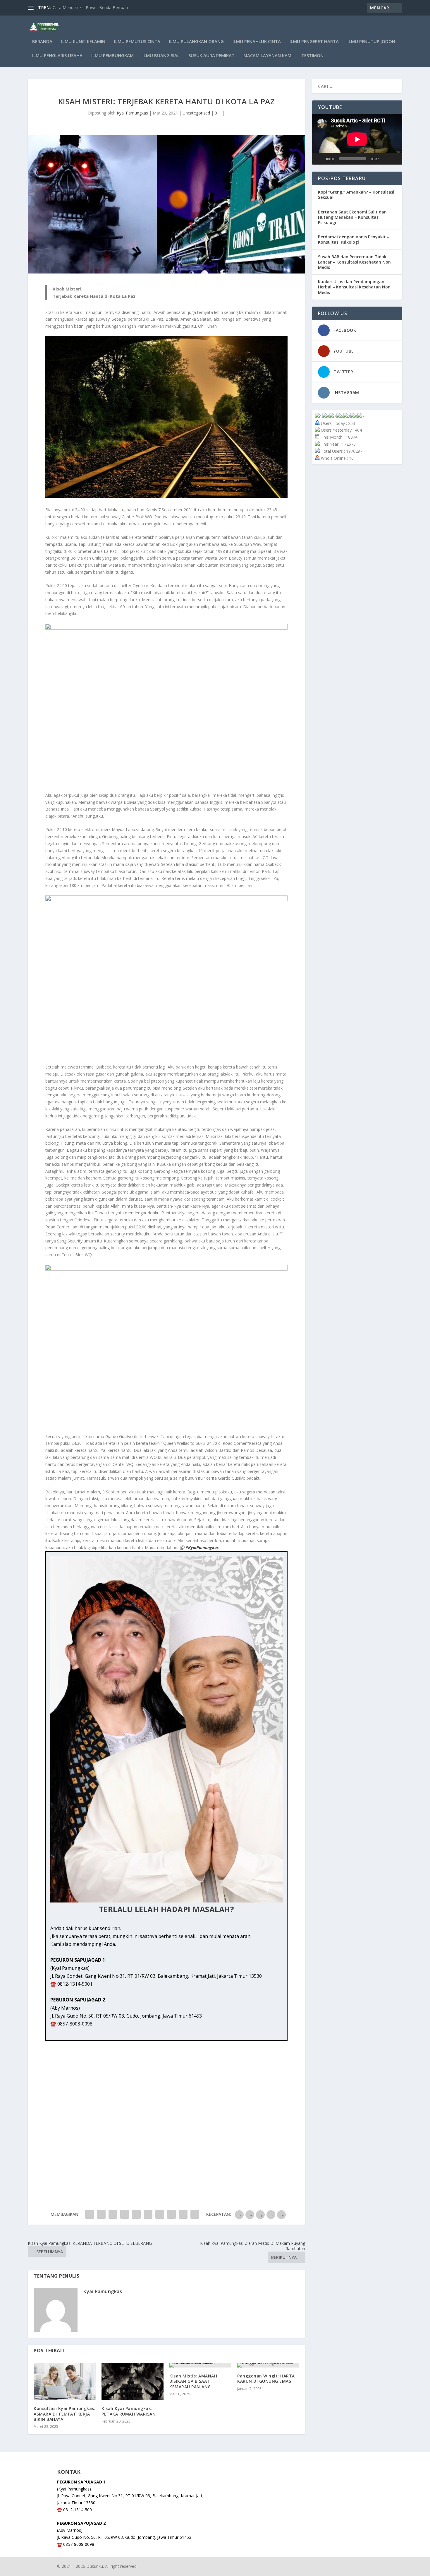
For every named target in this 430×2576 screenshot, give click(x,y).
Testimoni (313, 56)
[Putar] (320, 159)
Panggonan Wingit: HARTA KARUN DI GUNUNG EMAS (266, 2378)
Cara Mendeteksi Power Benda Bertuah (90, 7)
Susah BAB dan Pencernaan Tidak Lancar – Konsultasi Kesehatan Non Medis (354, 262)
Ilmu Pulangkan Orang (196, 42)
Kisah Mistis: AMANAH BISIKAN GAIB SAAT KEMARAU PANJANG (193, 2381)
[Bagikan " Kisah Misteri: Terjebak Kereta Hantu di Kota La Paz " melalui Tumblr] (125, 2214)
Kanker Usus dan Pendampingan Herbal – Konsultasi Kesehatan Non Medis (354, 287)
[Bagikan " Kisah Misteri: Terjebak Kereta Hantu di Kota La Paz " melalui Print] (195, 2214)
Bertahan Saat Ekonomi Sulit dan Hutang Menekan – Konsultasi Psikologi (352, 217)
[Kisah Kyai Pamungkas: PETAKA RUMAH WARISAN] (133, 2381)
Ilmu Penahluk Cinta (257, 42)
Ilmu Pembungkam (112, 56)
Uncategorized (196, 113)
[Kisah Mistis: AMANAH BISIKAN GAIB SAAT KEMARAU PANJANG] (200, 2365)
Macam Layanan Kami (268, 56)
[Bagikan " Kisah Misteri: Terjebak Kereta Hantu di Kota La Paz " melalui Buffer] (160, 2214)
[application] (357, 139)
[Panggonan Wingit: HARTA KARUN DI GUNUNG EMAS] (268, 2365)
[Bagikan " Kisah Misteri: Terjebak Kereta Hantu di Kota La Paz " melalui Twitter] (101, 2214)
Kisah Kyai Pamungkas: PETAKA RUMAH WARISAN (129, 2411)
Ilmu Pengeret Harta (314, 42)
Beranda (42, 42)
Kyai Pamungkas (132, 113)
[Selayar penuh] (395, 159)
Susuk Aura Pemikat (211, 56)
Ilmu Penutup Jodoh (371, 42)
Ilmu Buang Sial (161, 56)
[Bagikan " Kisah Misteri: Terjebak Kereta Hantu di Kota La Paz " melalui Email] (183, 2214)
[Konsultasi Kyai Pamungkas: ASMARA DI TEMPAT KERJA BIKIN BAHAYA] (65, 2381)
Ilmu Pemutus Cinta (137, 42)
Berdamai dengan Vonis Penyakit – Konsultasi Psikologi (354, 239)
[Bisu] (385, 159)
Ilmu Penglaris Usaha (57, 56)
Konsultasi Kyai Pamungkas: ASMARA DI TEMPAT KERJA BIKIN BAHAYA (64, 2414)
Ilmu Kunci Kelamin (83, 42)
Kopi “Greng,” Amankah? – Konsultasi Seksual (356, 195)
